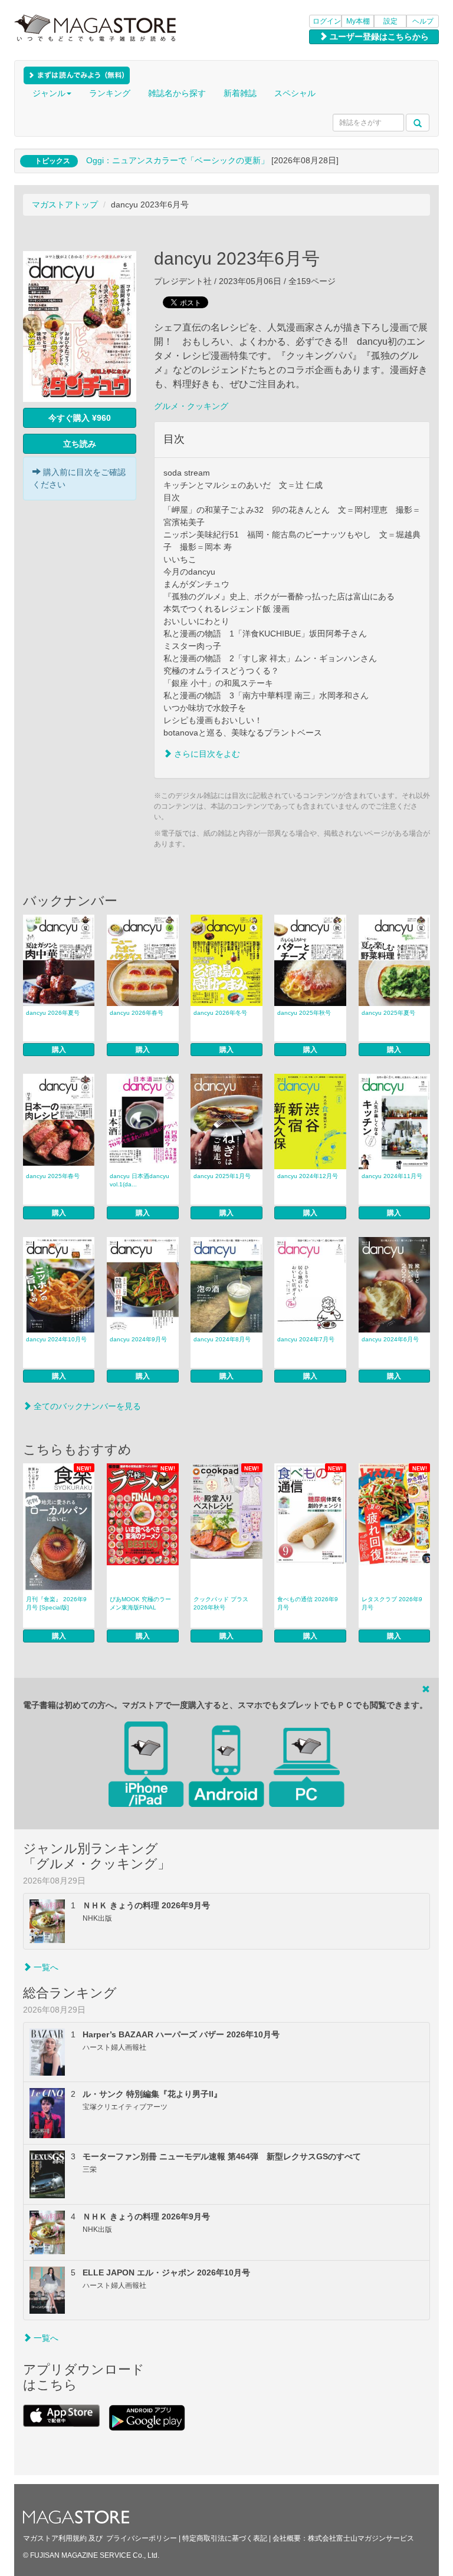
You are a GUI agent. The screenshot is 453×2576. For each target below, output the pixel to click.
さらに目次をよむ (206, 754)
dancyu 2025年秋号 (304, 1013)
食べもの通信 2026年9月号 (308, 1603)
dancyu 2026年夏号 (53, 1013)
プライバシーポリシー (142, 2538)
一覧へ (45, 1967)
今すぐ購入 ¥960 (80, 418)
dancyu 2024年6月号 (390, 1339)
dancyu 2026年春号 (137, 1013)
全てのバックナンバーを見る (86, 1406)
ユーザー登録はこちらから (378, 37)
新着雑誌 (240, 93)
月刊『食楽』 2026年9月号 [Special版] (56, 1603)
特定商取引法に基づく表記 (225, 2538)
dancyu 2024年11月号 (392, 1176)
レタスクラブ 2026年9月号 (392, 1603)
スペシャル (295, 93)
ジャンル (49, 93)
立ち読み (80, 444)
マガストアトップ (65, 205)
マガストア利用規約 (55, 2538)
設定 (390, 21)
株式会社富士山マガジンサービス (361, 2538)
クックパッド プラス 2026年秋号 (221, 1603)
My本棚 (358, 21)
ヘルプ (423, 21)
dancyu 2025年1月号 (222, 1176)
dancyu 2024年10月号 (56, 1339)
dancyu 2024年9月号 (138, 1339)
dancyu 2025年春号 (53, 1176)
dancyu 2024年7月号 (306, 1339)
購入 (59, 1050)
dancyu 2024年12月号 (308, 1176)
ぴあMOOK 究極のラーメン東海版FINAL (140, 1603)
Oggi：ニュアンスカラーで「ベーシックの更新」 (178, 160)
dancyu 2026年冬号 (220, 1013)
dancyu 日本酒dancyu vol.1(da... (142, 1180)
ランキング (110, 93)
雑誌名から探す (177, 93)
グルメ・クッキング (191, 406)
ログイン (327, 21)
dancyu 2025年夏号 (388, 1013)
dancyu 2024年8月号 (222, 1339)
